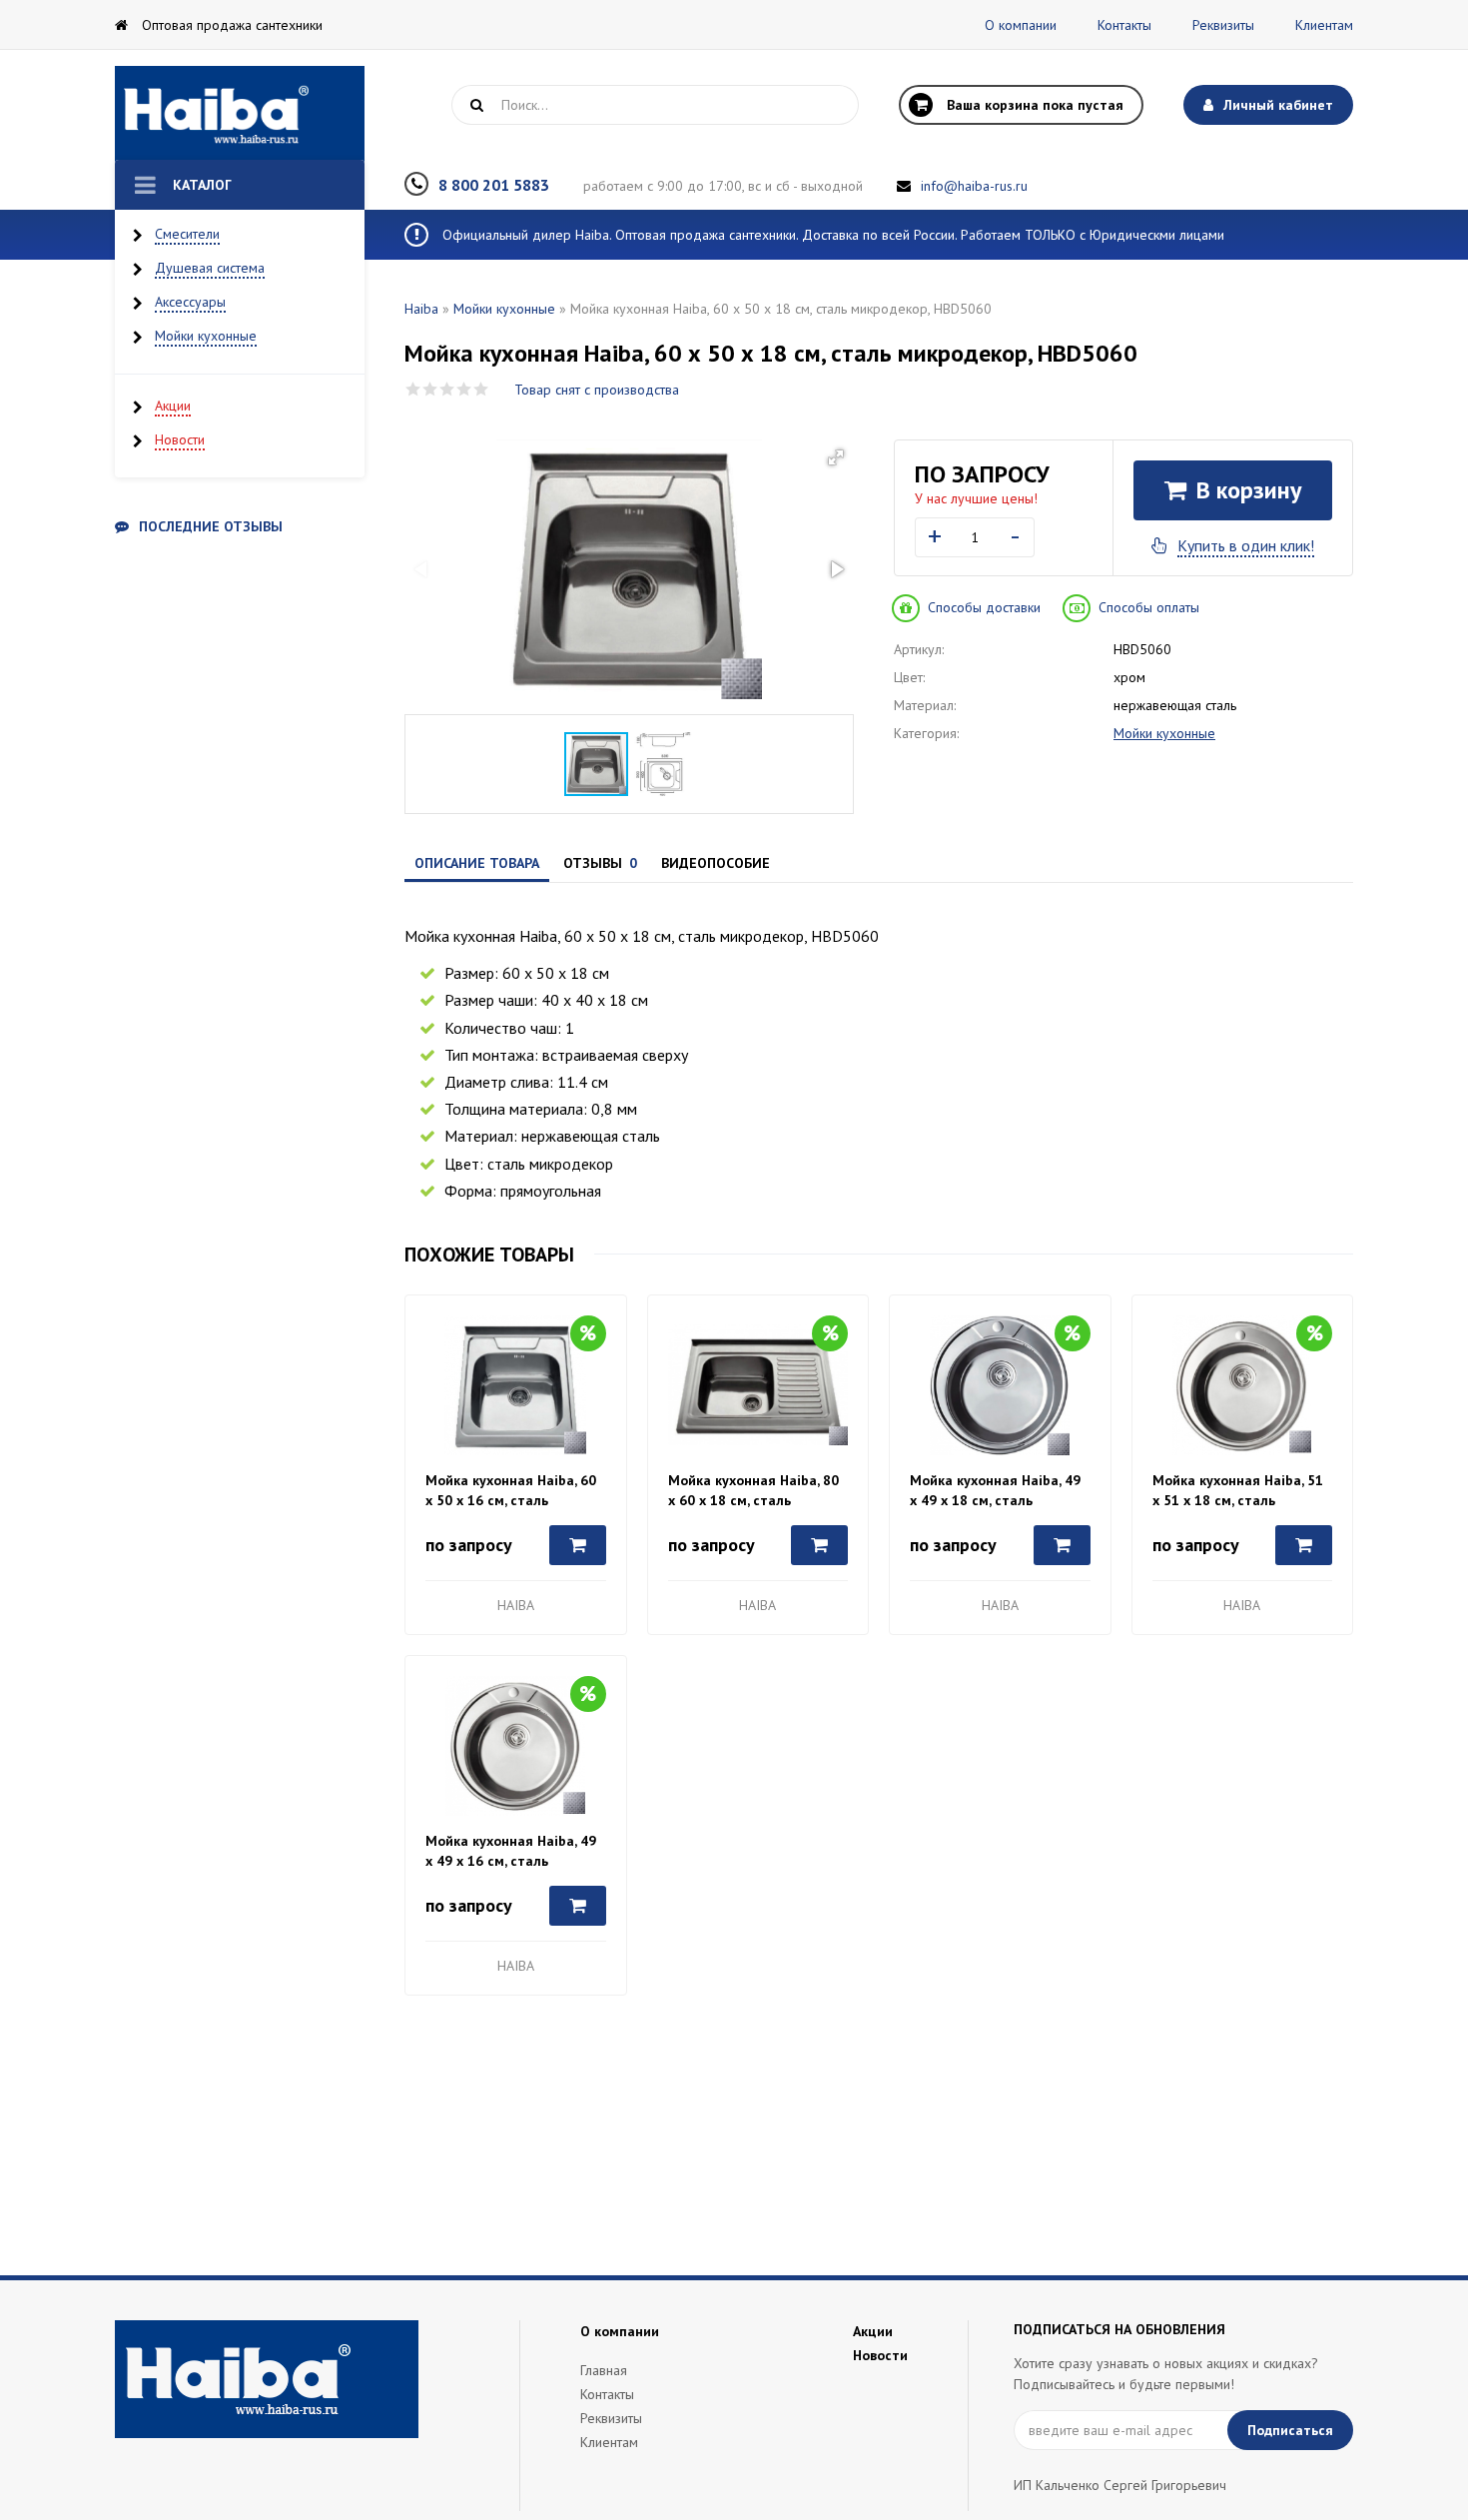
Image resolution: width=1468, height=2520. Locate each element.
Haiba (421, 309)
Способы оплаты (1149, 607)
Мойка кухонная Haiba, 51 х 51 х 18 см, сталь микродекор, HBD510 (1238, 1491)
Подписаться (1290, 2430)
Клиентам (1324, 25)
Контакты (1124, 25)
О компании (1021, 25)
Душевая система (210, 268)
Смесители (187, 234)
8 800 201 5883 (494, 185)
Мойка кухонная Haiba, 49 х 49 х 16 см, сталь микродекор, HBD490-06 (511, 1851)
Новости (180, 439)
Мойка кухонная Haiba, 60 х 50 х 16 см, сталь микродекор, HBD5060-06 (511, 1491)
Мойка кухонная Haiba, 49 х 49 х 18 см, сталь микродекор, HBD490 (995, 1491)
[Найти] (476, 105)
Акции (173, 406)
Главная (604, 2370)
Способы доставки (984, 607)
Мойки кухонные (206, 336)
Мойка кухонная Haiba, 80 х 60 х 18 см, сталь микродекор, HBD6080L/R (753, 1491)
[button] (836, 457)
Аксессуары (190, 302)
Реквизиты (1223, 25)
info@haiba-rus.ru (974, 186)
